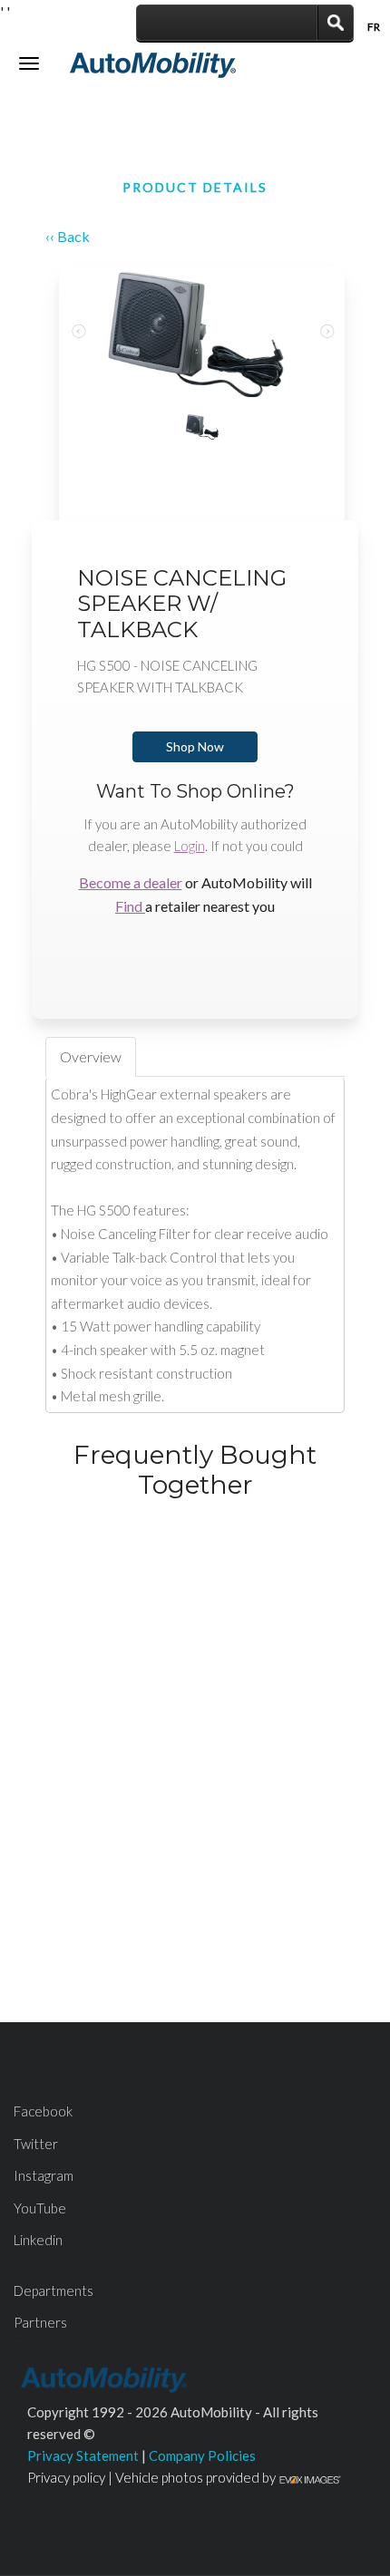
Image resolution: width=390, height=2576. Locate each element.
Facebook (43, 2111)
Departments (54, 2290)
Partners (40, 2322)
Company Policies (202, 2455)
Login (190, 846)
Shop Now (195, 746)
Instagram (44, 2175)
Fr (374, 27)
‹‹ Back (68, 236)
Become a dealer (131, 882)
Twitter (36, 2144)
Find (130, 906)
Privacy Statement (83, 2455)
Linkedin (38, 2240)
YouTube (40, 2208)
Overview (91, 1056)
